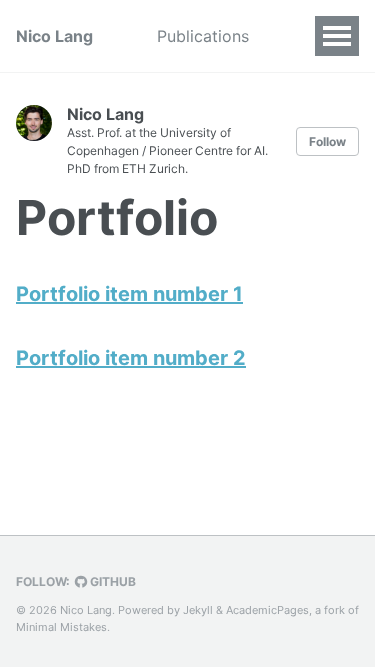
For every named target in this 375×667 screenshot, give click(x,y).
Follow (327, 141)
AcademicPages (267, 610)
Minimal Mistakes (61, 627)
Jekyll (198, 610)
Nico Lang (54, 36)
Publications (203, 36)
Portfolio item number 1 (129, 294)
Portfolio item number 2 (131, 358)
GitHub (111, 581)
